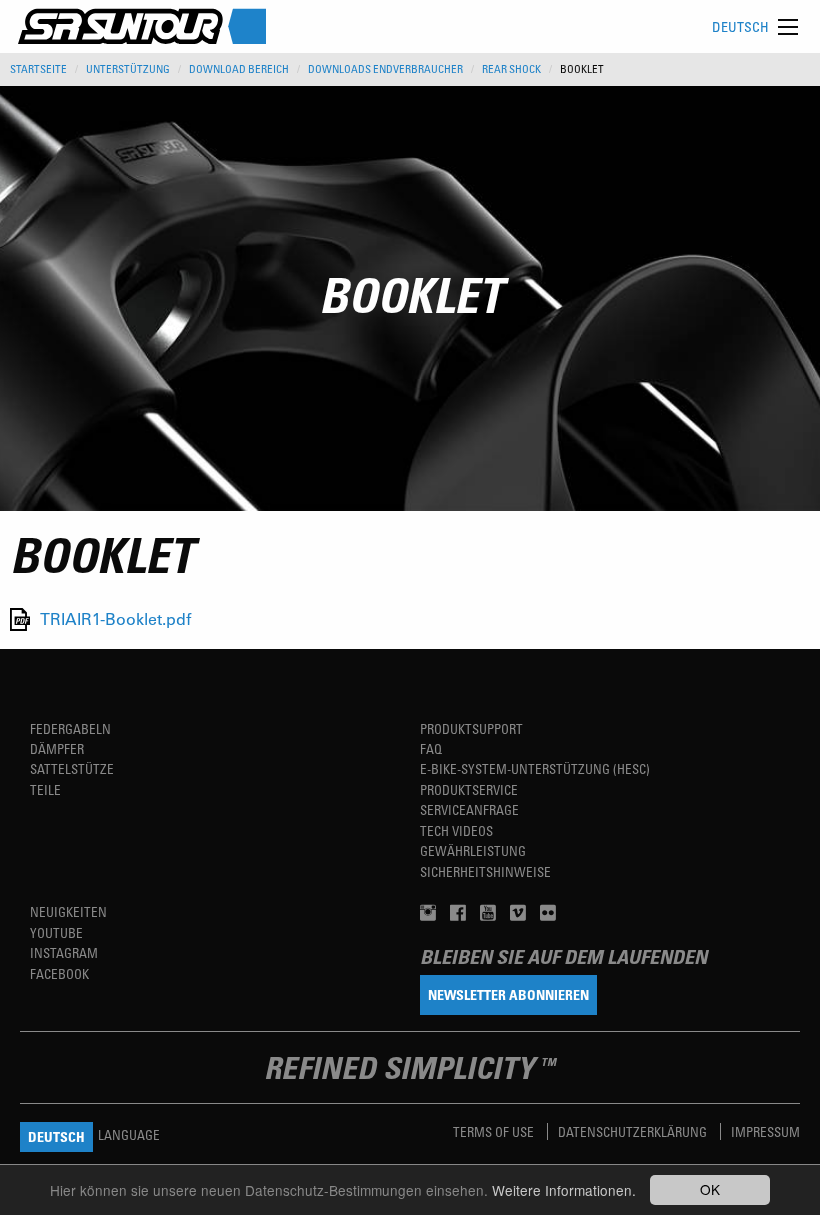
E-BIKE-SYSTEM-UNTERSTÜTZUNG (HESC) (535, 768)
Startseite (38, 69)
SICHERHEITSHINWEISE (485, 871)
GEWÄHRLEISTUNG (473, 850)
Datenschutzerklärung (634, 1131)
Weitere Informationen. (564, 1190)
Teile (45, 789)
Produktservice (469, 789)
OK (710, 1189)
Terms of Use (495, 1131)
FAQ (431, 748)
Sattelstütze (72, 768)
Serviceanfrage (469, 809)
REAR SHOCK (511, 69)
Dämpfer (57, 748)
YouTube (56, 932)
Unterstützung (128, 69)
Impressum (765, 1131)
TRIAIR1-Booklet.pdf (115, 619)
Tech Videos (456, 830)
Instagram (64, 952)
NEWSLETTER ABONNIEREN (508, 994)
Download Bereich (239, 69)
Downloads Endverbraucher (385, 69)
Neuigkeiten (68, 911)
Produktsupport (471, 728)
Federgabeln (70, 728)
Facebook (59, 973)
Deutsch (740, 26)
